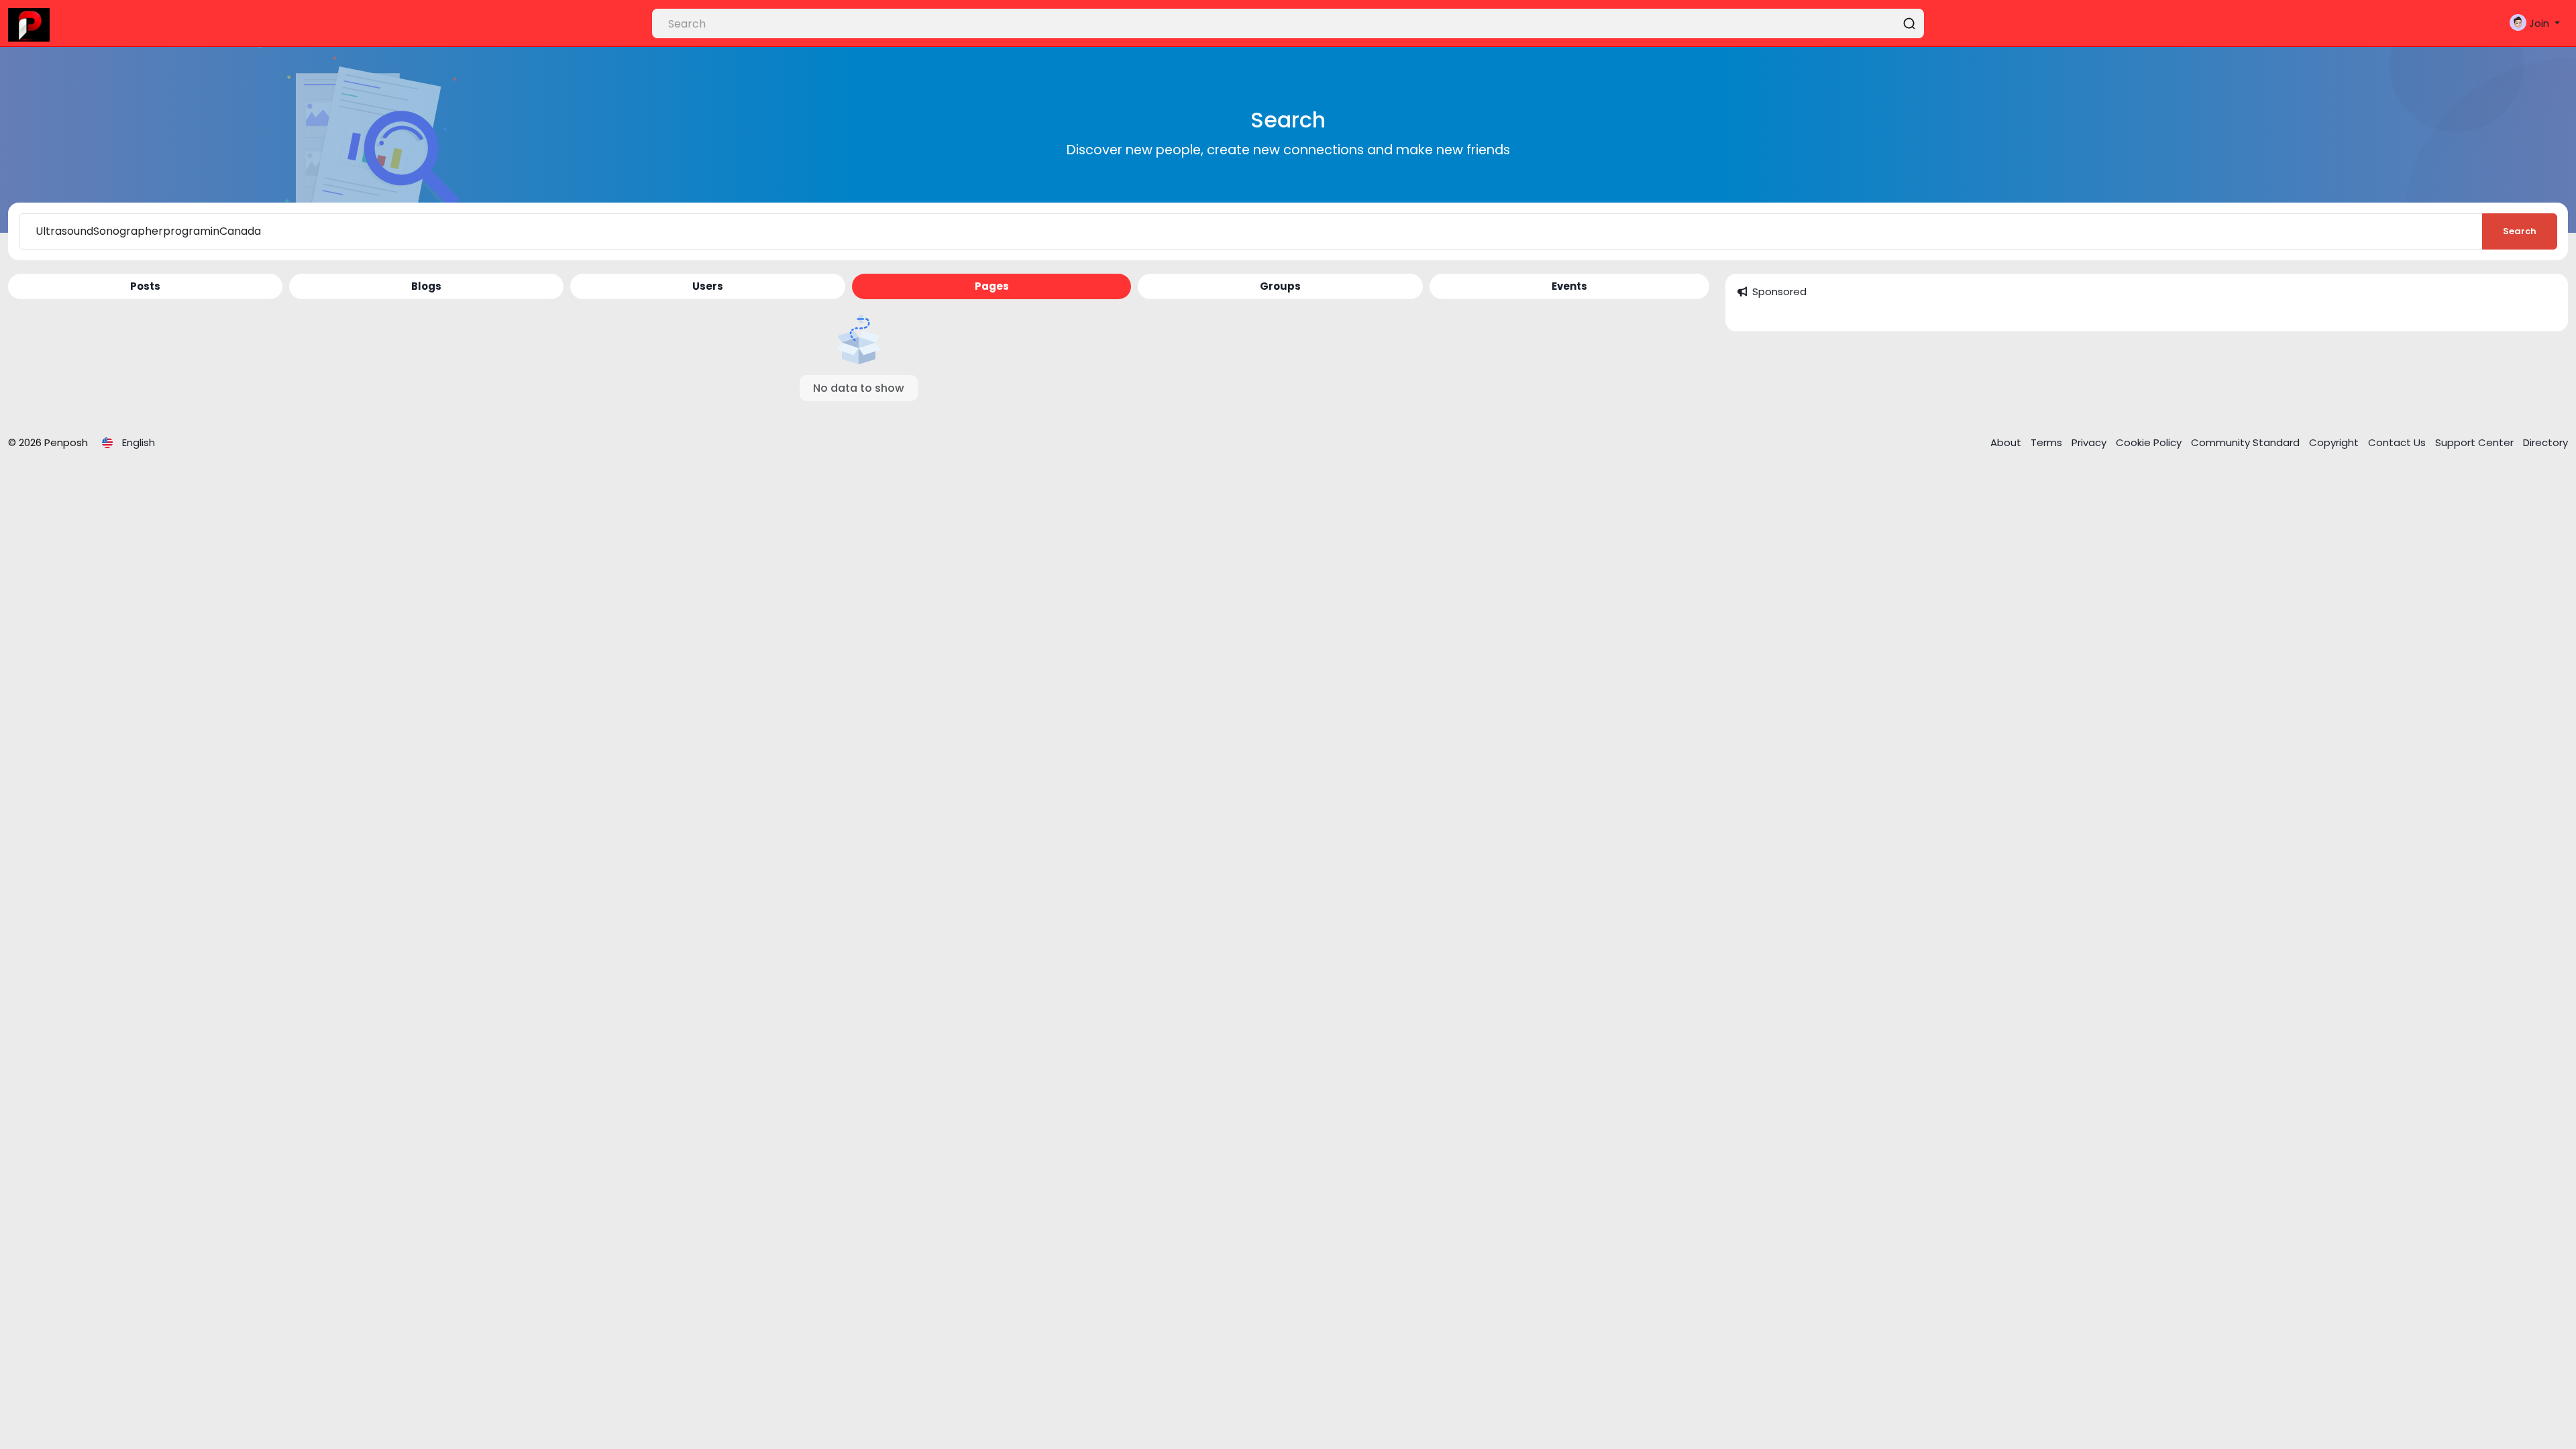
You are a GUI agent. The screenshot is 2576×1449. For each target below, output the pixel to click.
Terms (2048, 442)
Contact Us (2398, 442)
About (2007, 442)
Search (2520, 231)
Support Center (2476, 442)
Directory (2545, 442)
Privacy (2090, 442)
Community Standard (2247, 442)
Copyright (2335, 442)
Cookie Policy (2150, 442)
